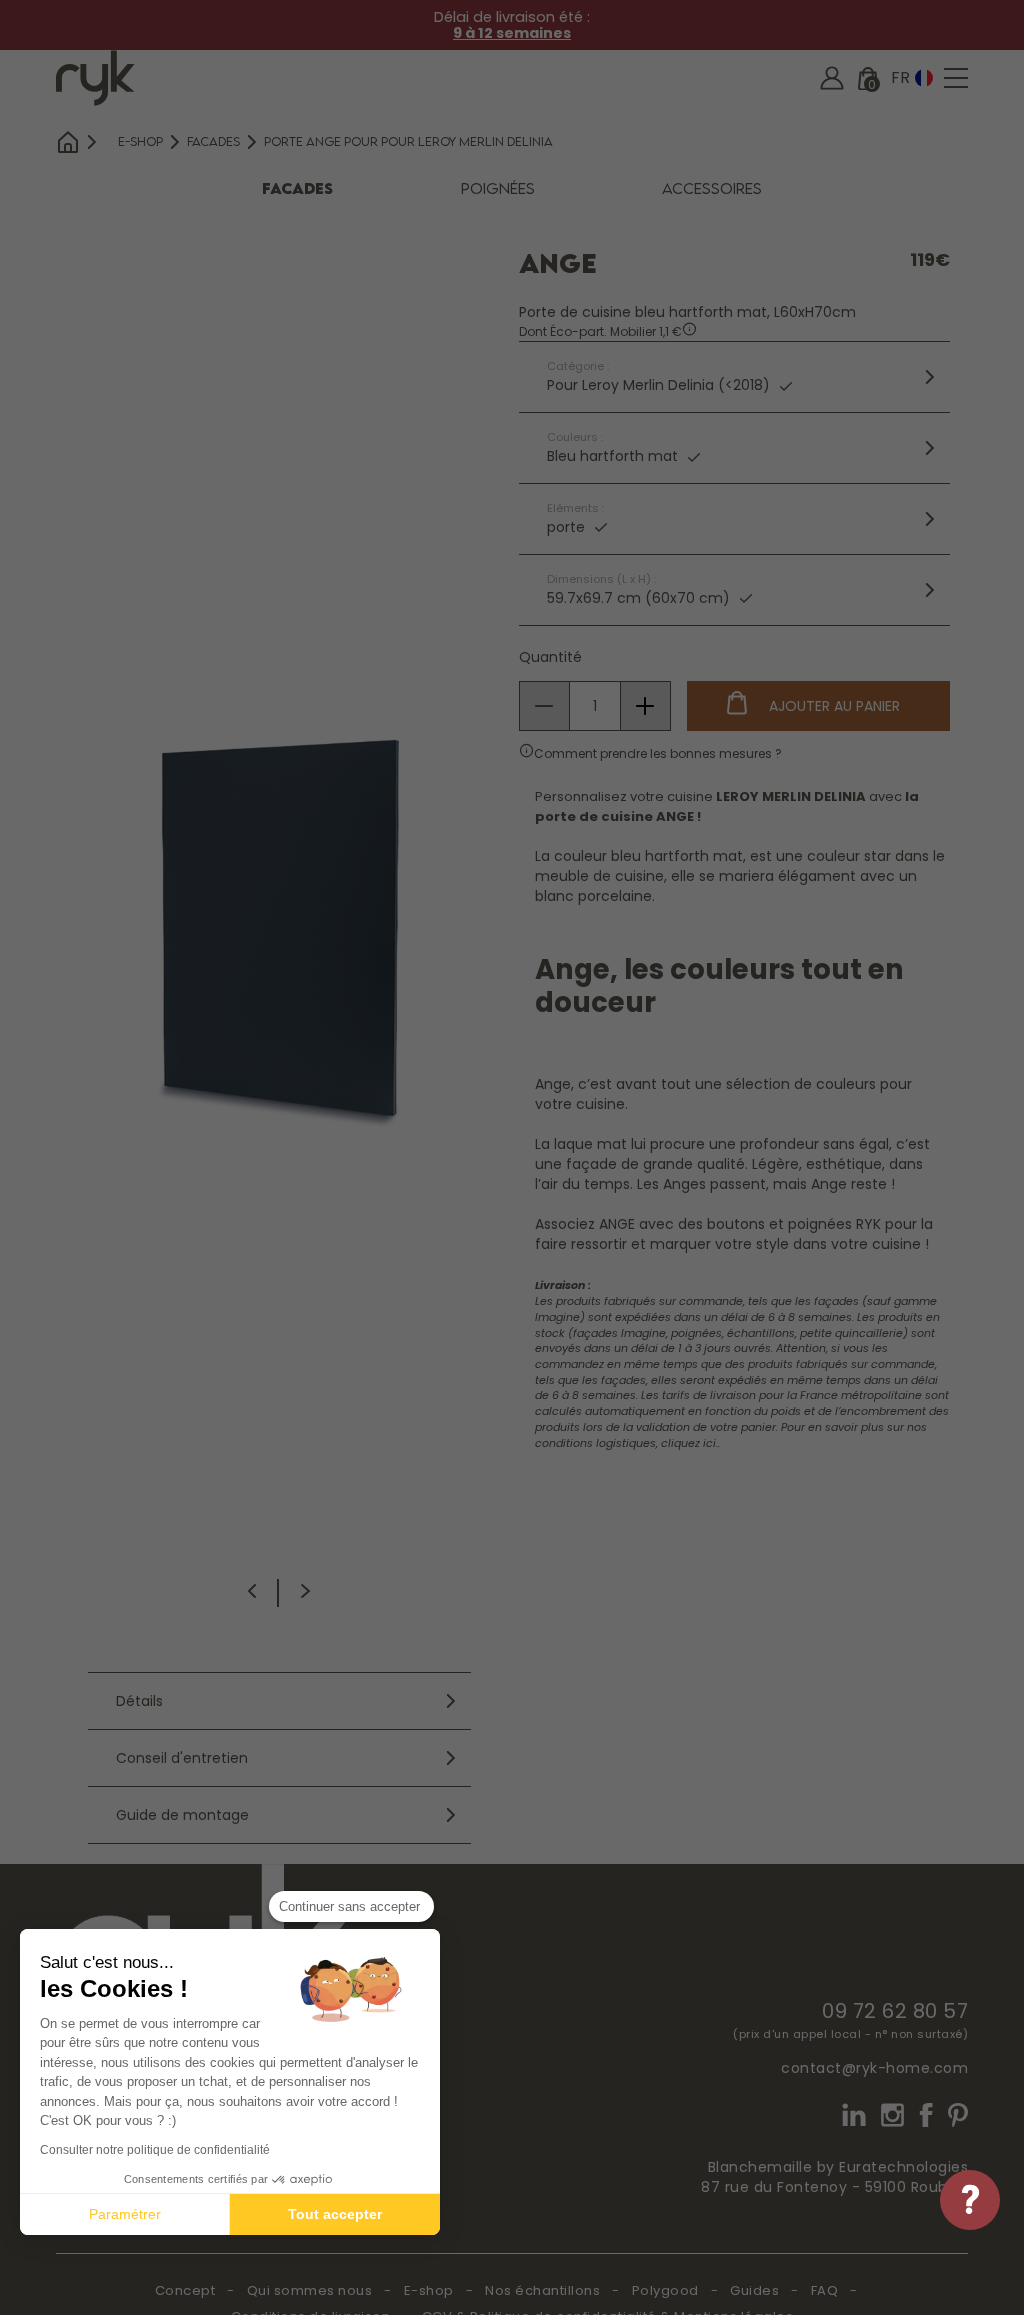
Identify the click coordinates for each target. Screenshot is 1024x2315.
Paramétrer (125, 2214)
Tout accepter (335, 2214)
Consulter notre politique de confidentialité (155, 2150)
